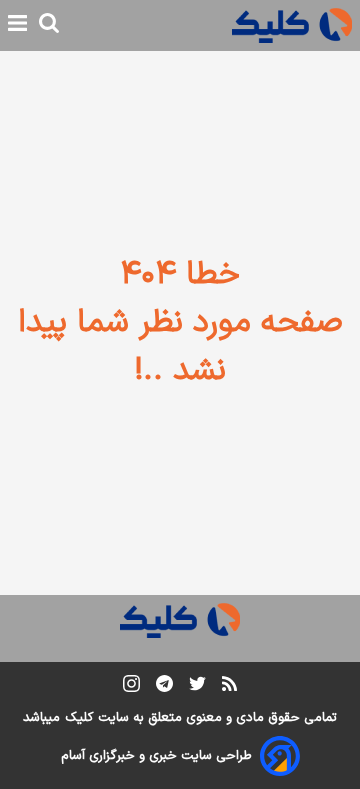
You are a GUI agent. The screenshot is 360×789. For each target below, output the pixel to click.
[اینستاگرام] (131, 687)
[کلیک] (292, 25)
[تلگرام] (164, 687)
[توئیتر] (197, 687)
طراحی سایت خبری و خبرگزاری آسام (156, 756)
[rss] (229, 687)
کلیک (79, 718)
